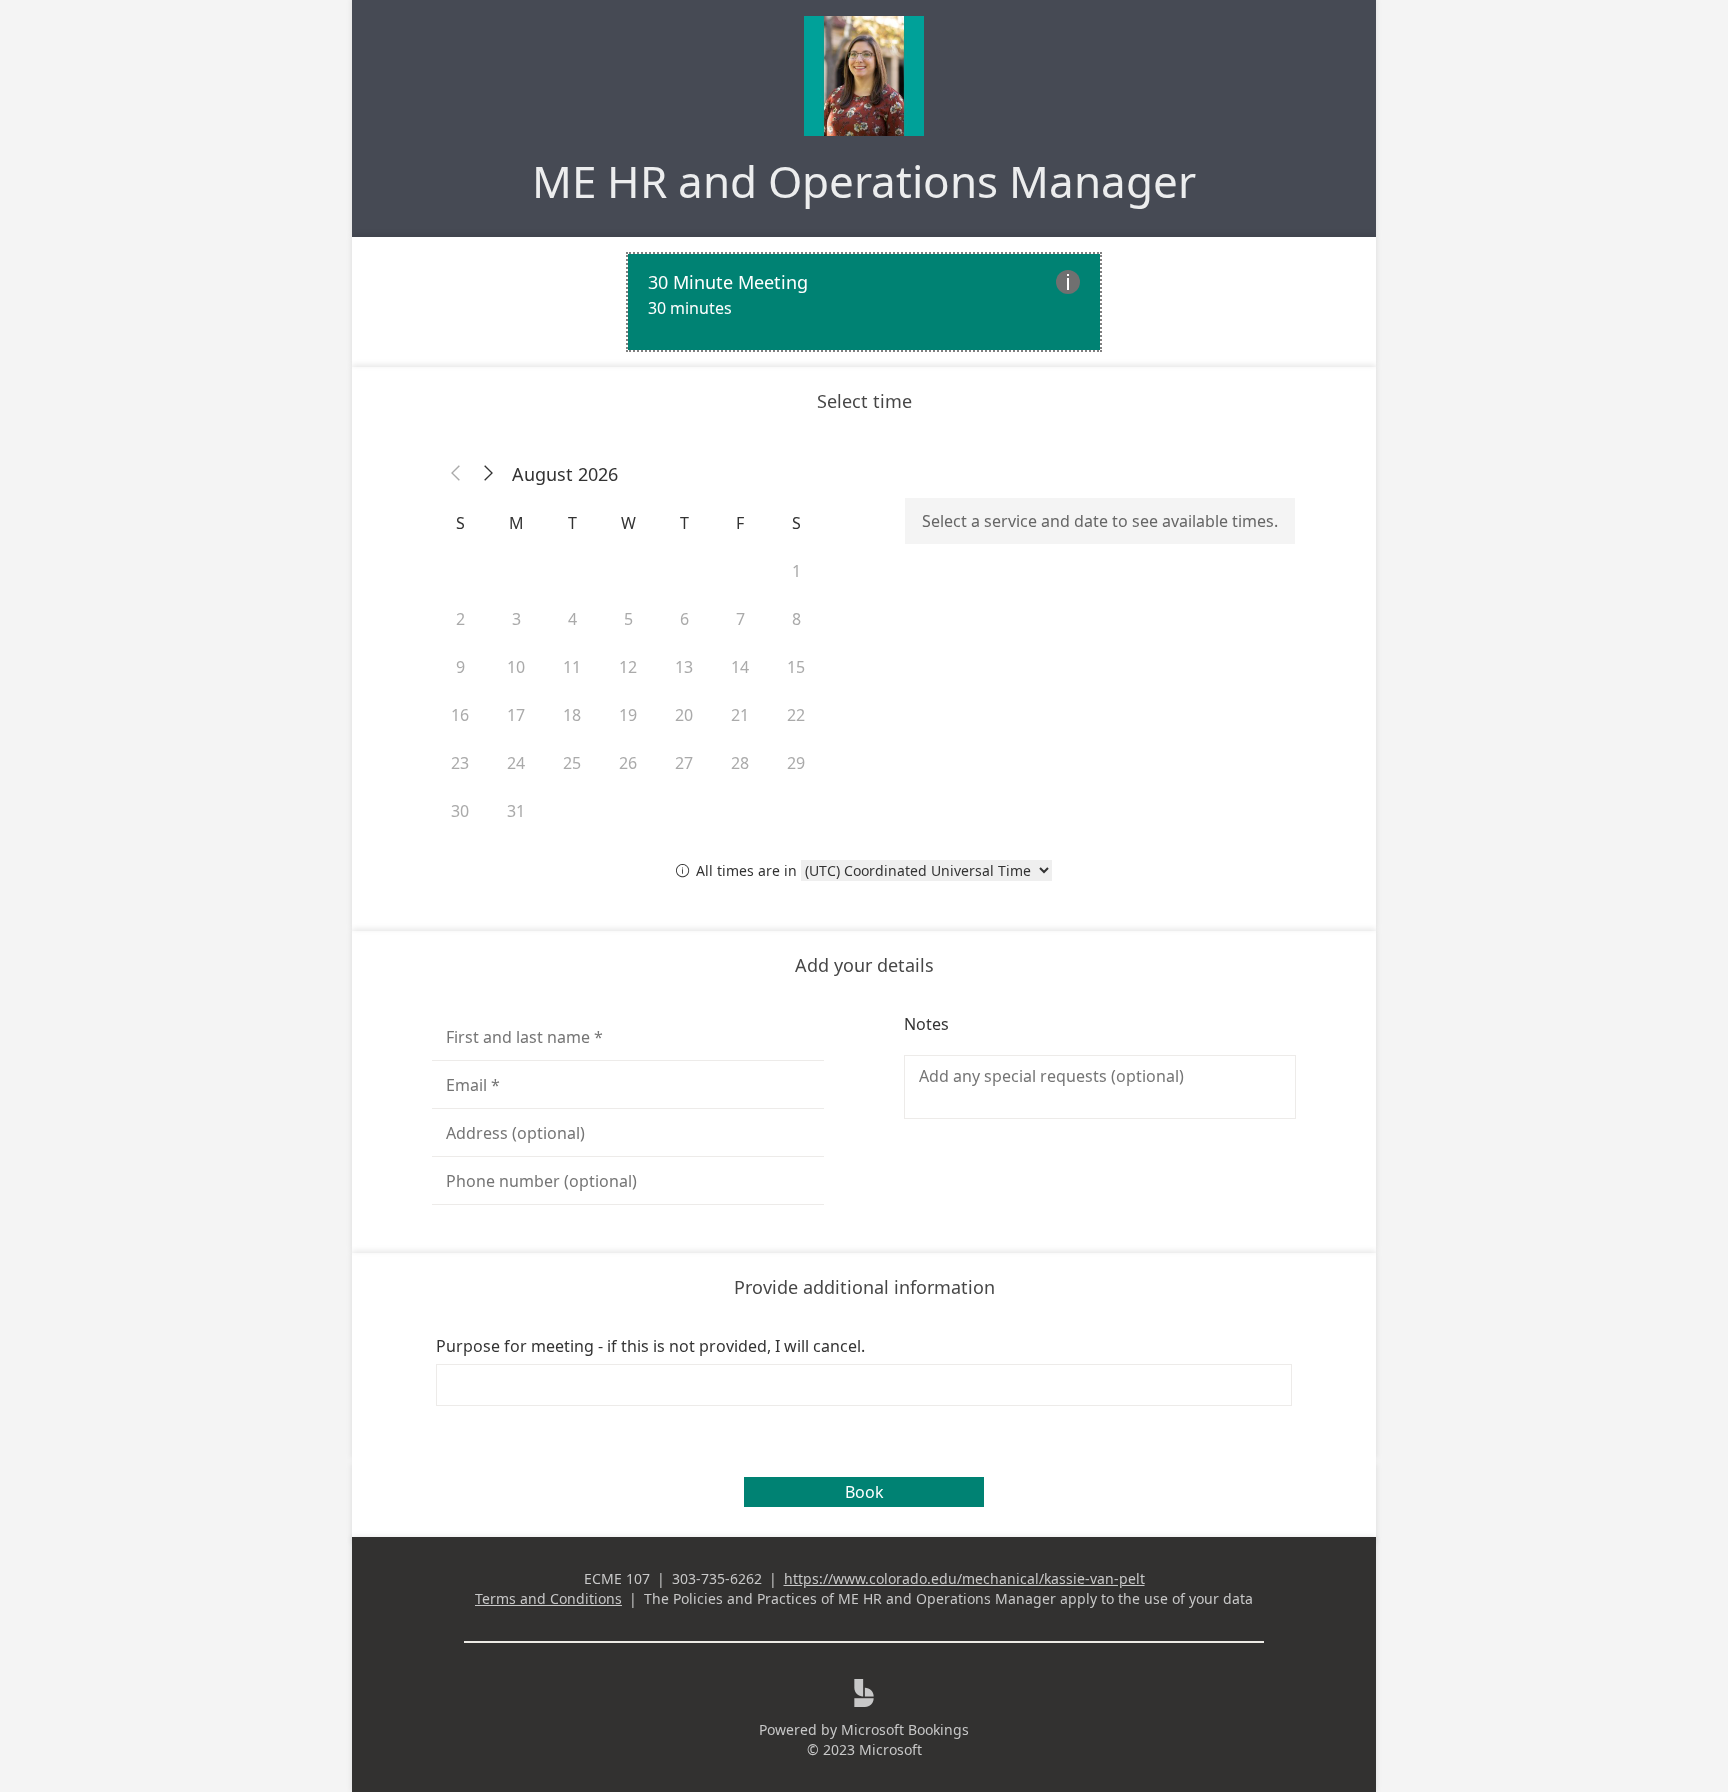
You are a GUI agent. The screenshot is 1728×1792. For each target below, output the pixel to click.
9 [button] (460, 667)
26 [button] (628, 763)
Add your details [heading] (864, 965)
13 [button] (684, 667)
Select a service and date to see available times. (1100, 521)
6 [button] (684, 619)
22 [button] (796, 715)
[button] (456, 474)
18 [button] (572, 715)
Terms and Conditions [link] (548, 1598)
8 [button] (796, 619)
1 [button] (796, 571)
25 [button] (572, 763)
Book (864, 1492)
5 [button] (628, 619)
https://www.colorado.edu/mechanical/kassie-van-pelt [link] (964, 1578)
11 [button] (572, 667)
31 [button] (516, 811)
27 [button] (684, 763)
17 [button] (516, 715)
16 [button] (460, 715)
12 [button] (628, 667)
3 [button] (516, 619)
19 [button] (628, 715)
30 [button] (460, 811)
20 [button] (684, 715)
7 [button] (740, 619)
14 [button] (740, 667)
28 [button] (740, 763)
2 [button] (460, 619)
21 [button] (740, 715)
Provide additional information (864, 1287)
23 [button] (460, 763)
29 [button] (796, 763)
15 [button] (796, 667)
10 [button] (516, 667)
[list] (864, 302)
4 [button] (572, 619)
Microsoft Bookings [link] (905, 1729)
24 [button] (516, 763)
